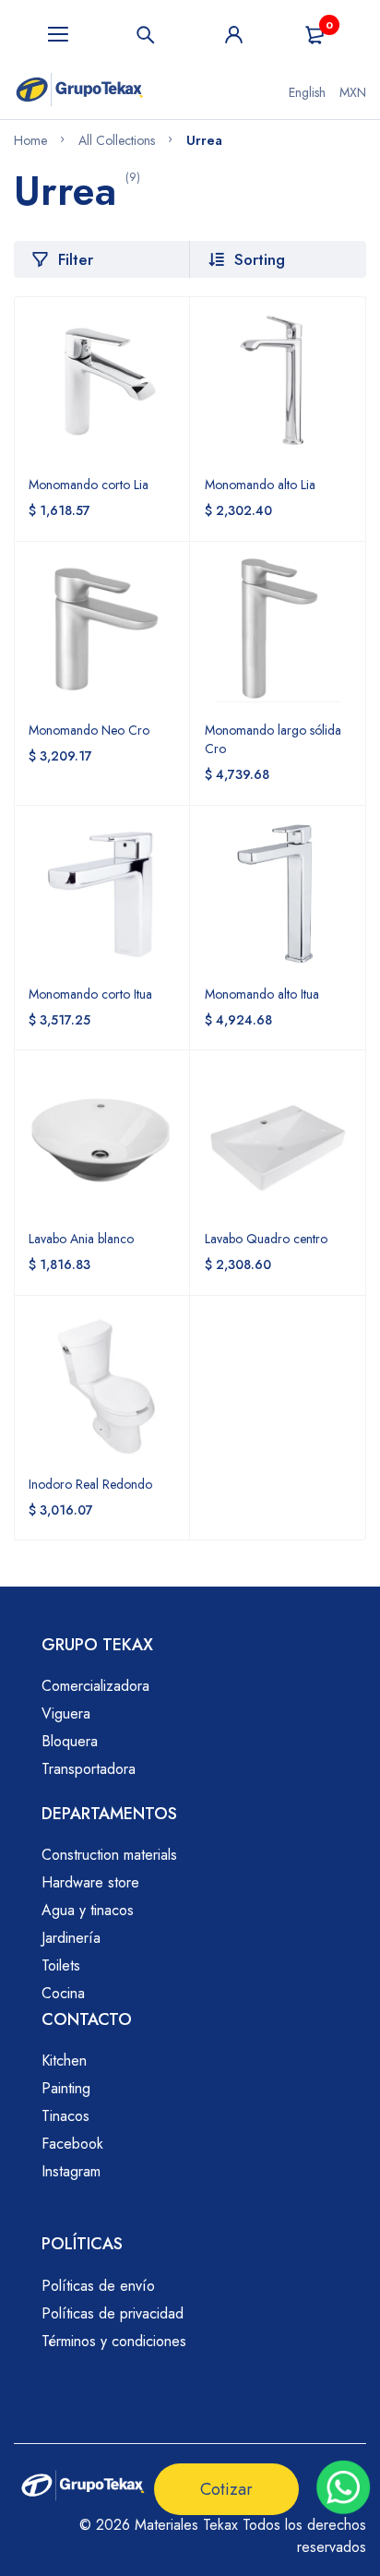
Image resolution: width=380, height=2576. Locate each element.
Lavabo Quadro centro (266, 1239)
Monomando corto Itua (90, 994)
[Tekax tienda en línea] (80, 92)
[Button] (147, 35)
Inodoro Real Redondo (90, 1484)
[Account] (234, 35)
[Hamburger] (58, 35)
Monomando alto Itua (262, 994)
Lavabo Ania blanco (81, 1239)
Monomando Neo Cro (89, 730)
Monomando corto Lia (89, 485)
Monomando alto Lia (260, 485)
